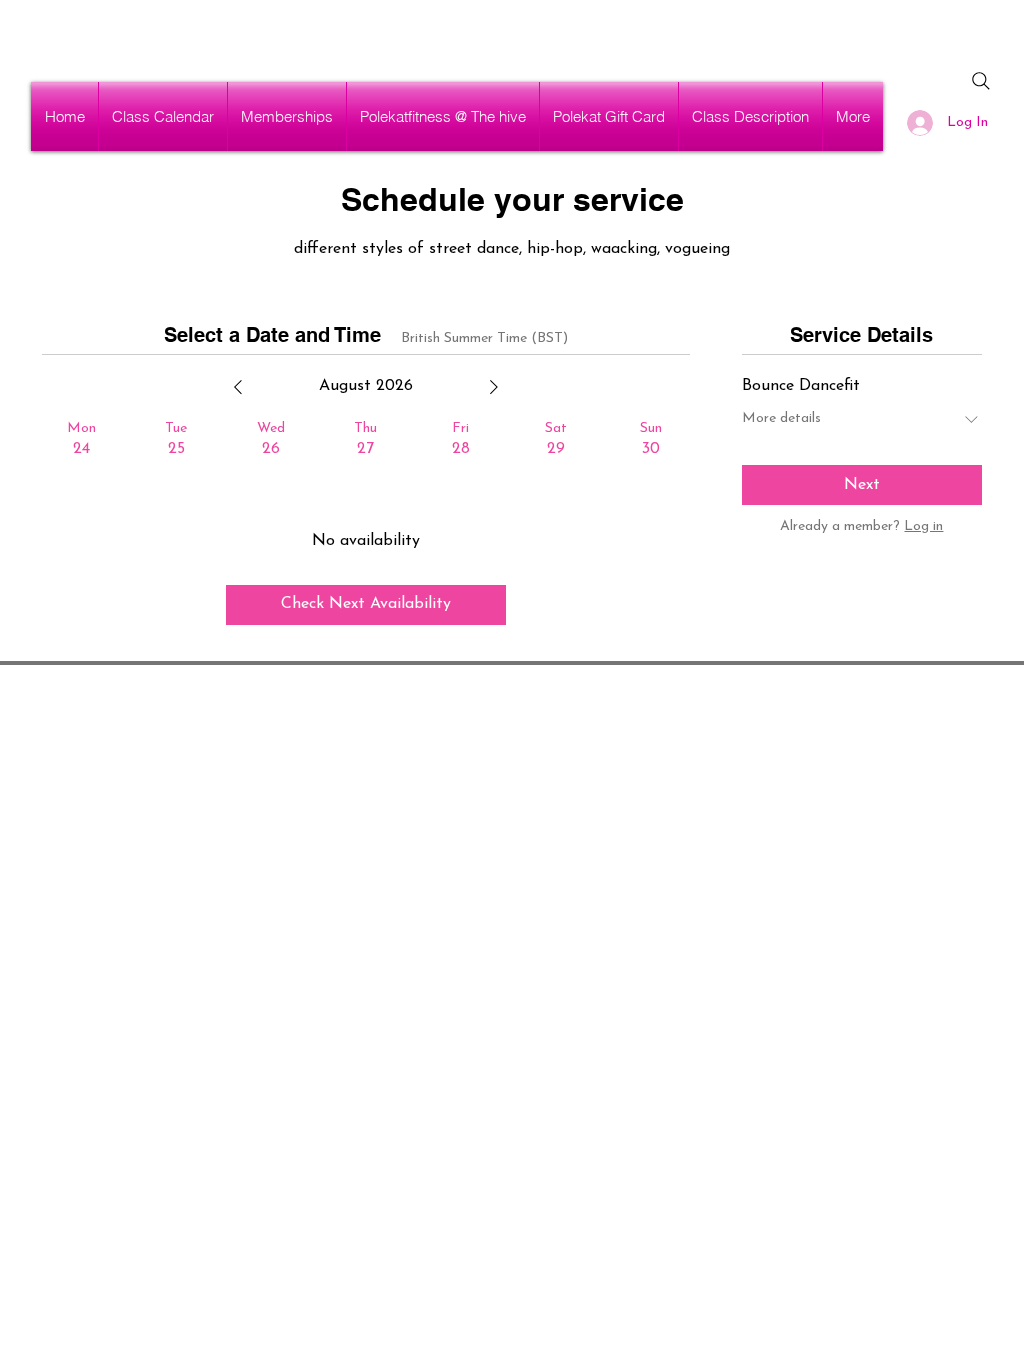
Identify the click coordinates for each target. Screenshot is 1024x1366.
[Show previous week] (238, 387)
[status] (484, 338)
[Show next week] (494, 387)
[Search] (981, 81)
